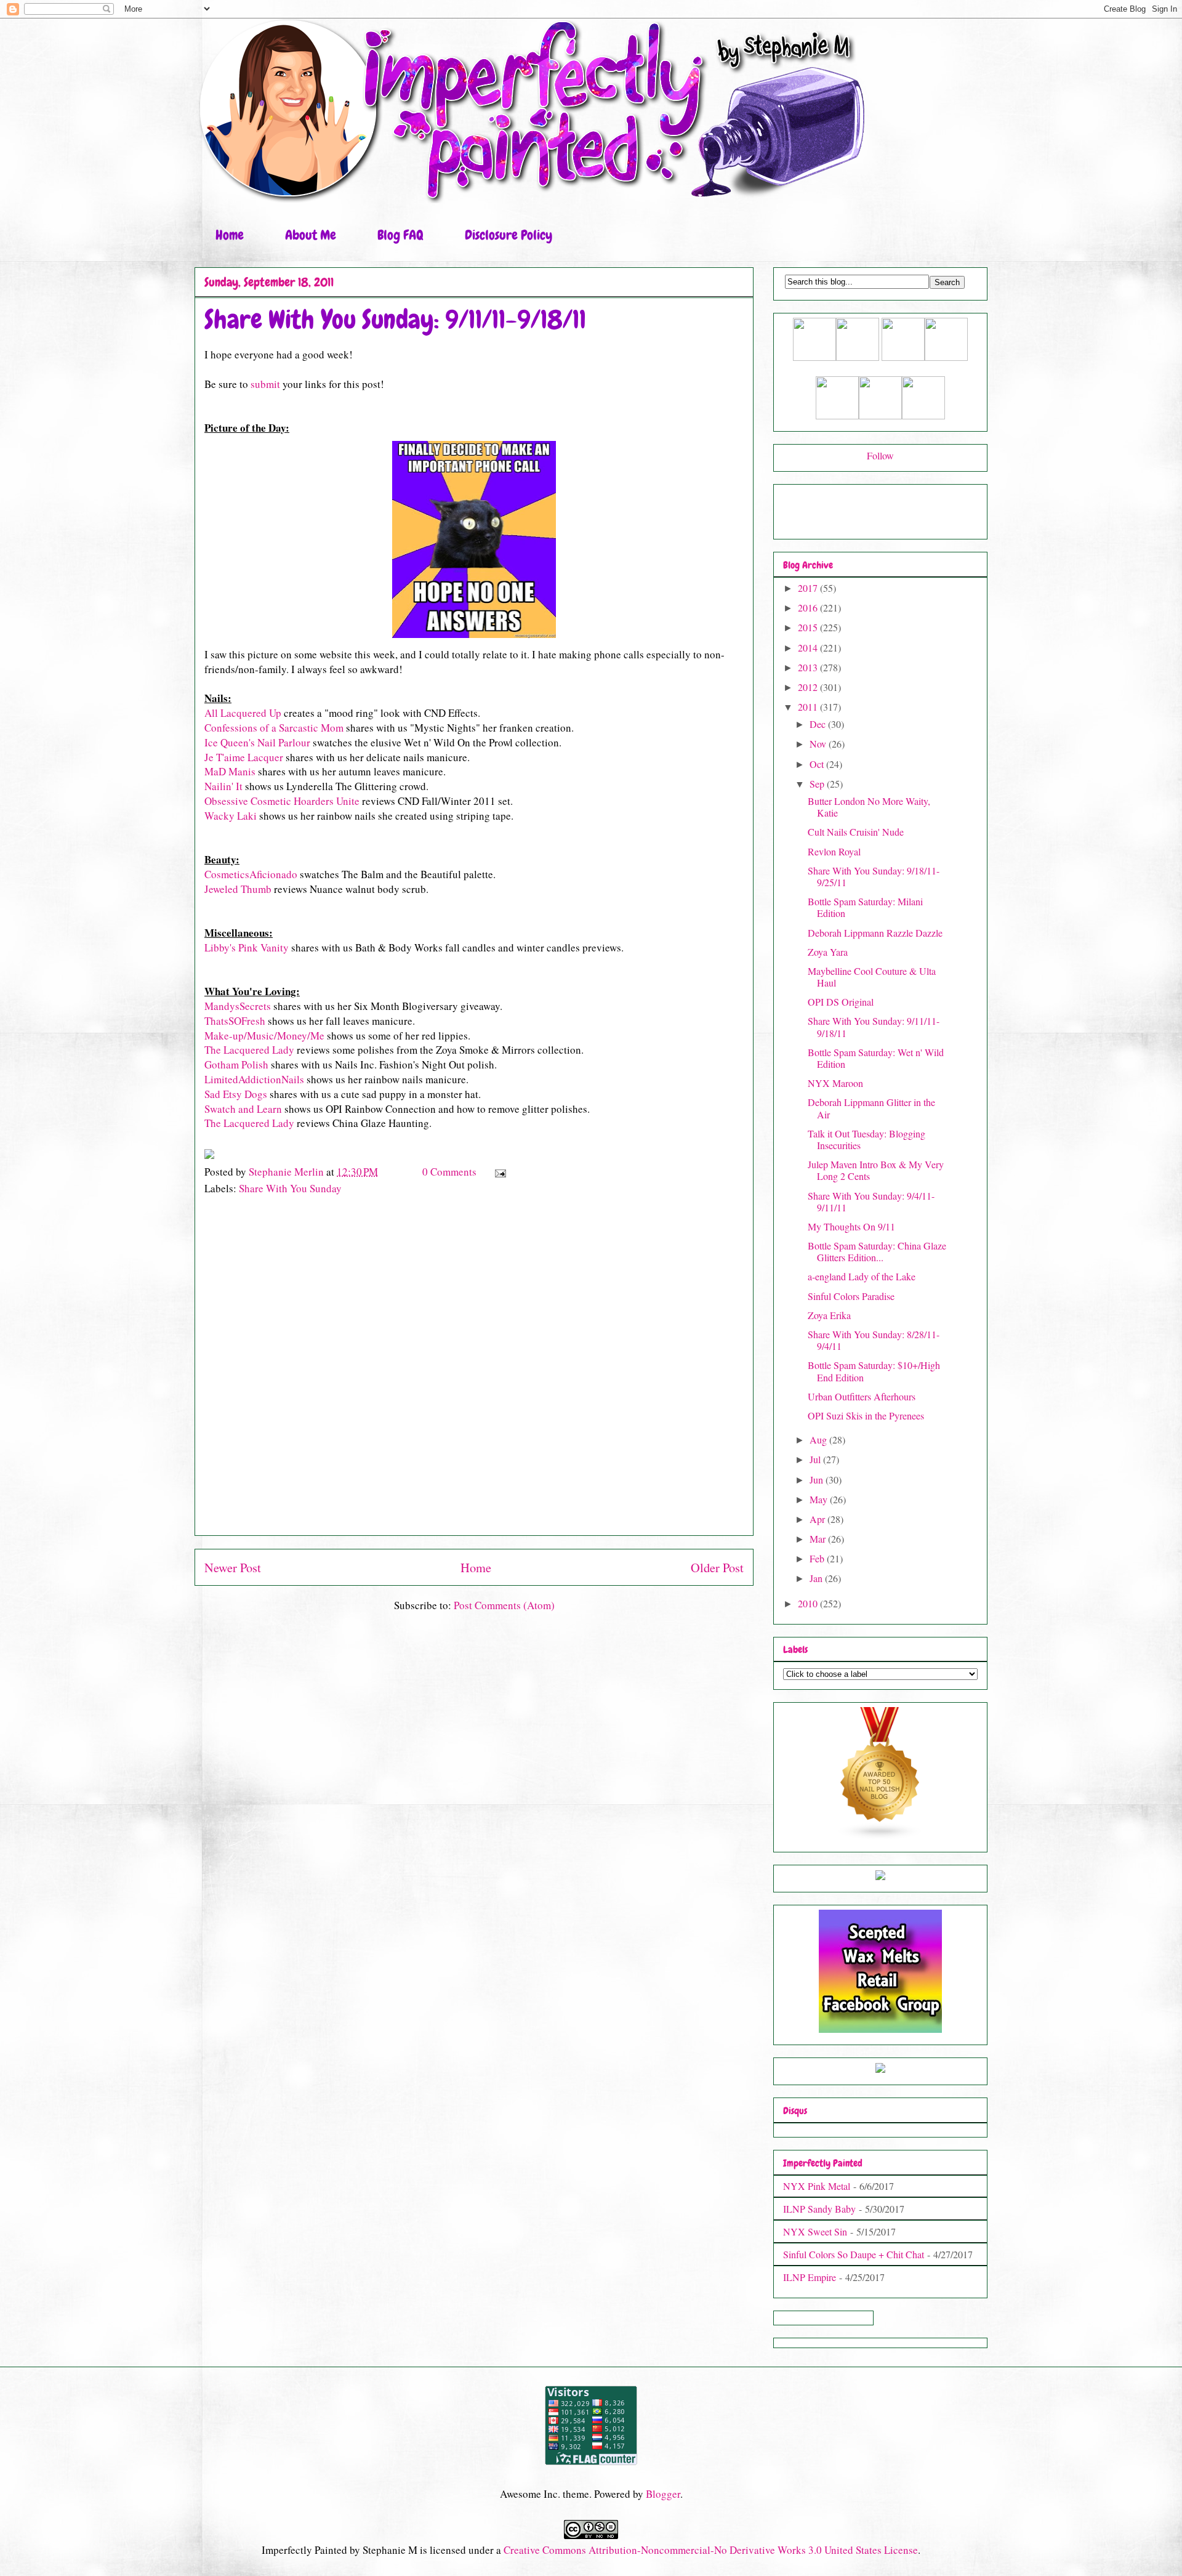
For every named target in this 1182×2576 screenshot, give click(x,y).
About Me (311, 235)
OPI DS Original (841, 1002)
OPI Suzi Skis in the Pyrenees (866, 1415)
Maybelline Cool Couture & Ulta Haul (872, 977)
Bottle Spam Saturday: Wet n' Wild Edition (876, 1058)
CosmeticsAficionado (251, 874)
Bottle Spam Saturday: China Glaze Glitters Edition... (877, 1251)
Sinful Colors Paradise (851, 1296)
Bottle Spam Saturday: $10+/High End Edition (874, 1371)
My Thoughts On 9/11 (851, 1226)
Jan (817, 1578)
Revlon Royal (834, 851)
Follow (880, 455)
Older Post (717, 1567)
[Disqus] (474, 1371)
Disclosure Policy (509, 235)
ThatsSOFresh (235, 1021)
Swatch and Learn (243, 1109)
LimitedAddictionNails (254, 1079)
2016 (809, 608)
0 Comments (449, 1172)
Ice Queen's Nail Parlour (257, 742)
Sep (818, 784)
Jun (818, 1480)
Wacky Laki (231, 816)
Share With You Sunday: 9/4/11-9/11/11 (871, 1201)
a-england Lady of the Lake (862, 1276)
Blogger (663, 2494)
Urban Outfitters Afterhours (862, 1396)
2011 (809, 707)
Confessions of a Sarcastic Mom (274, 728)
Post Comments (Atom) (504, 1605)
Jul (816, 1459)
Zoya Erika (829, 1315)
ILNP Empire (810, 2277)
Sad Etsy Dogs (236, 1094)
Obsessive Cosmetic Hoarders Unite (282, 801)
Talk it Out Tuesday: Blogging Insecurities (866, 1139)
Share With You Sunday (290, 1188)
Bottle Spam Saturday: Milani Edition (865, 907)
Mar (819, 1539)
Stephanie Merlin (287, 1172)
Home (230, 235)
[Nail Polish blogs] (880, 1836)
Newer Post (233, 1567)
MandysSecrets (238, 1006)
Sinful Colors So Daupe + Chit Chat (854, 2254)
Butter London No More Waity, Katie (869, 807)
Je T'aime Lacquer (244, 757)
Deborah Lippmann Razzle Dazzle (875, 933)
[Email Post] (499, 1172)
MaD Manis (230, 771)
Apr (818, 1519)
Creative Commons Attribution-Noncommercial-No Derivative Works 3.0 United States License (711, 2550)
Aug (819, 1439)
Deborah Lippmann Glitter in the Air (871, 1108)
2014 (809, 648)
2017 (809, 588)
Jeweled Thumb (238, 889)
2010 (809, 1603)
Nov (819, 744)
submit (265, 384)
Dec (819, 724)
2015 (809, 627)
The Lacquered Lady (249, 1050)
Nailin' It (223, 786)
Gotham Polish (236, 1064)
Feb (818, 1558)
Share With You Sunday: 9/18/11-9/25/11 (874, 876)
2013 (809, 667)
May (820, 1499)
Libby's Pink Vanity (247, 947)
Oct (818, 764)
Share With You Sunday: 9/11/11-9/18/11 (874, 1027)
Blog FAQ (400, 235)
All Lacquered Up (243, 713)
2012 (809, 687)
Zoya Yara (828, 952)
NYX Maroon (835, 1083)
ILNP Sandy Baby (819, 2209)
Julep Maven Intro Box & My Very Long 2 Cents (876, 1170)
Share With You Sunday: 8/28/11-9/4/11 (874, 1340)
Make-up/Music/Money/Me (264, 1036)
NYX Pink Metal (817, 2186)
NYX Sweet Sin (815, 2231)
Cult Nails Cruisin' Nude (856, 832)
